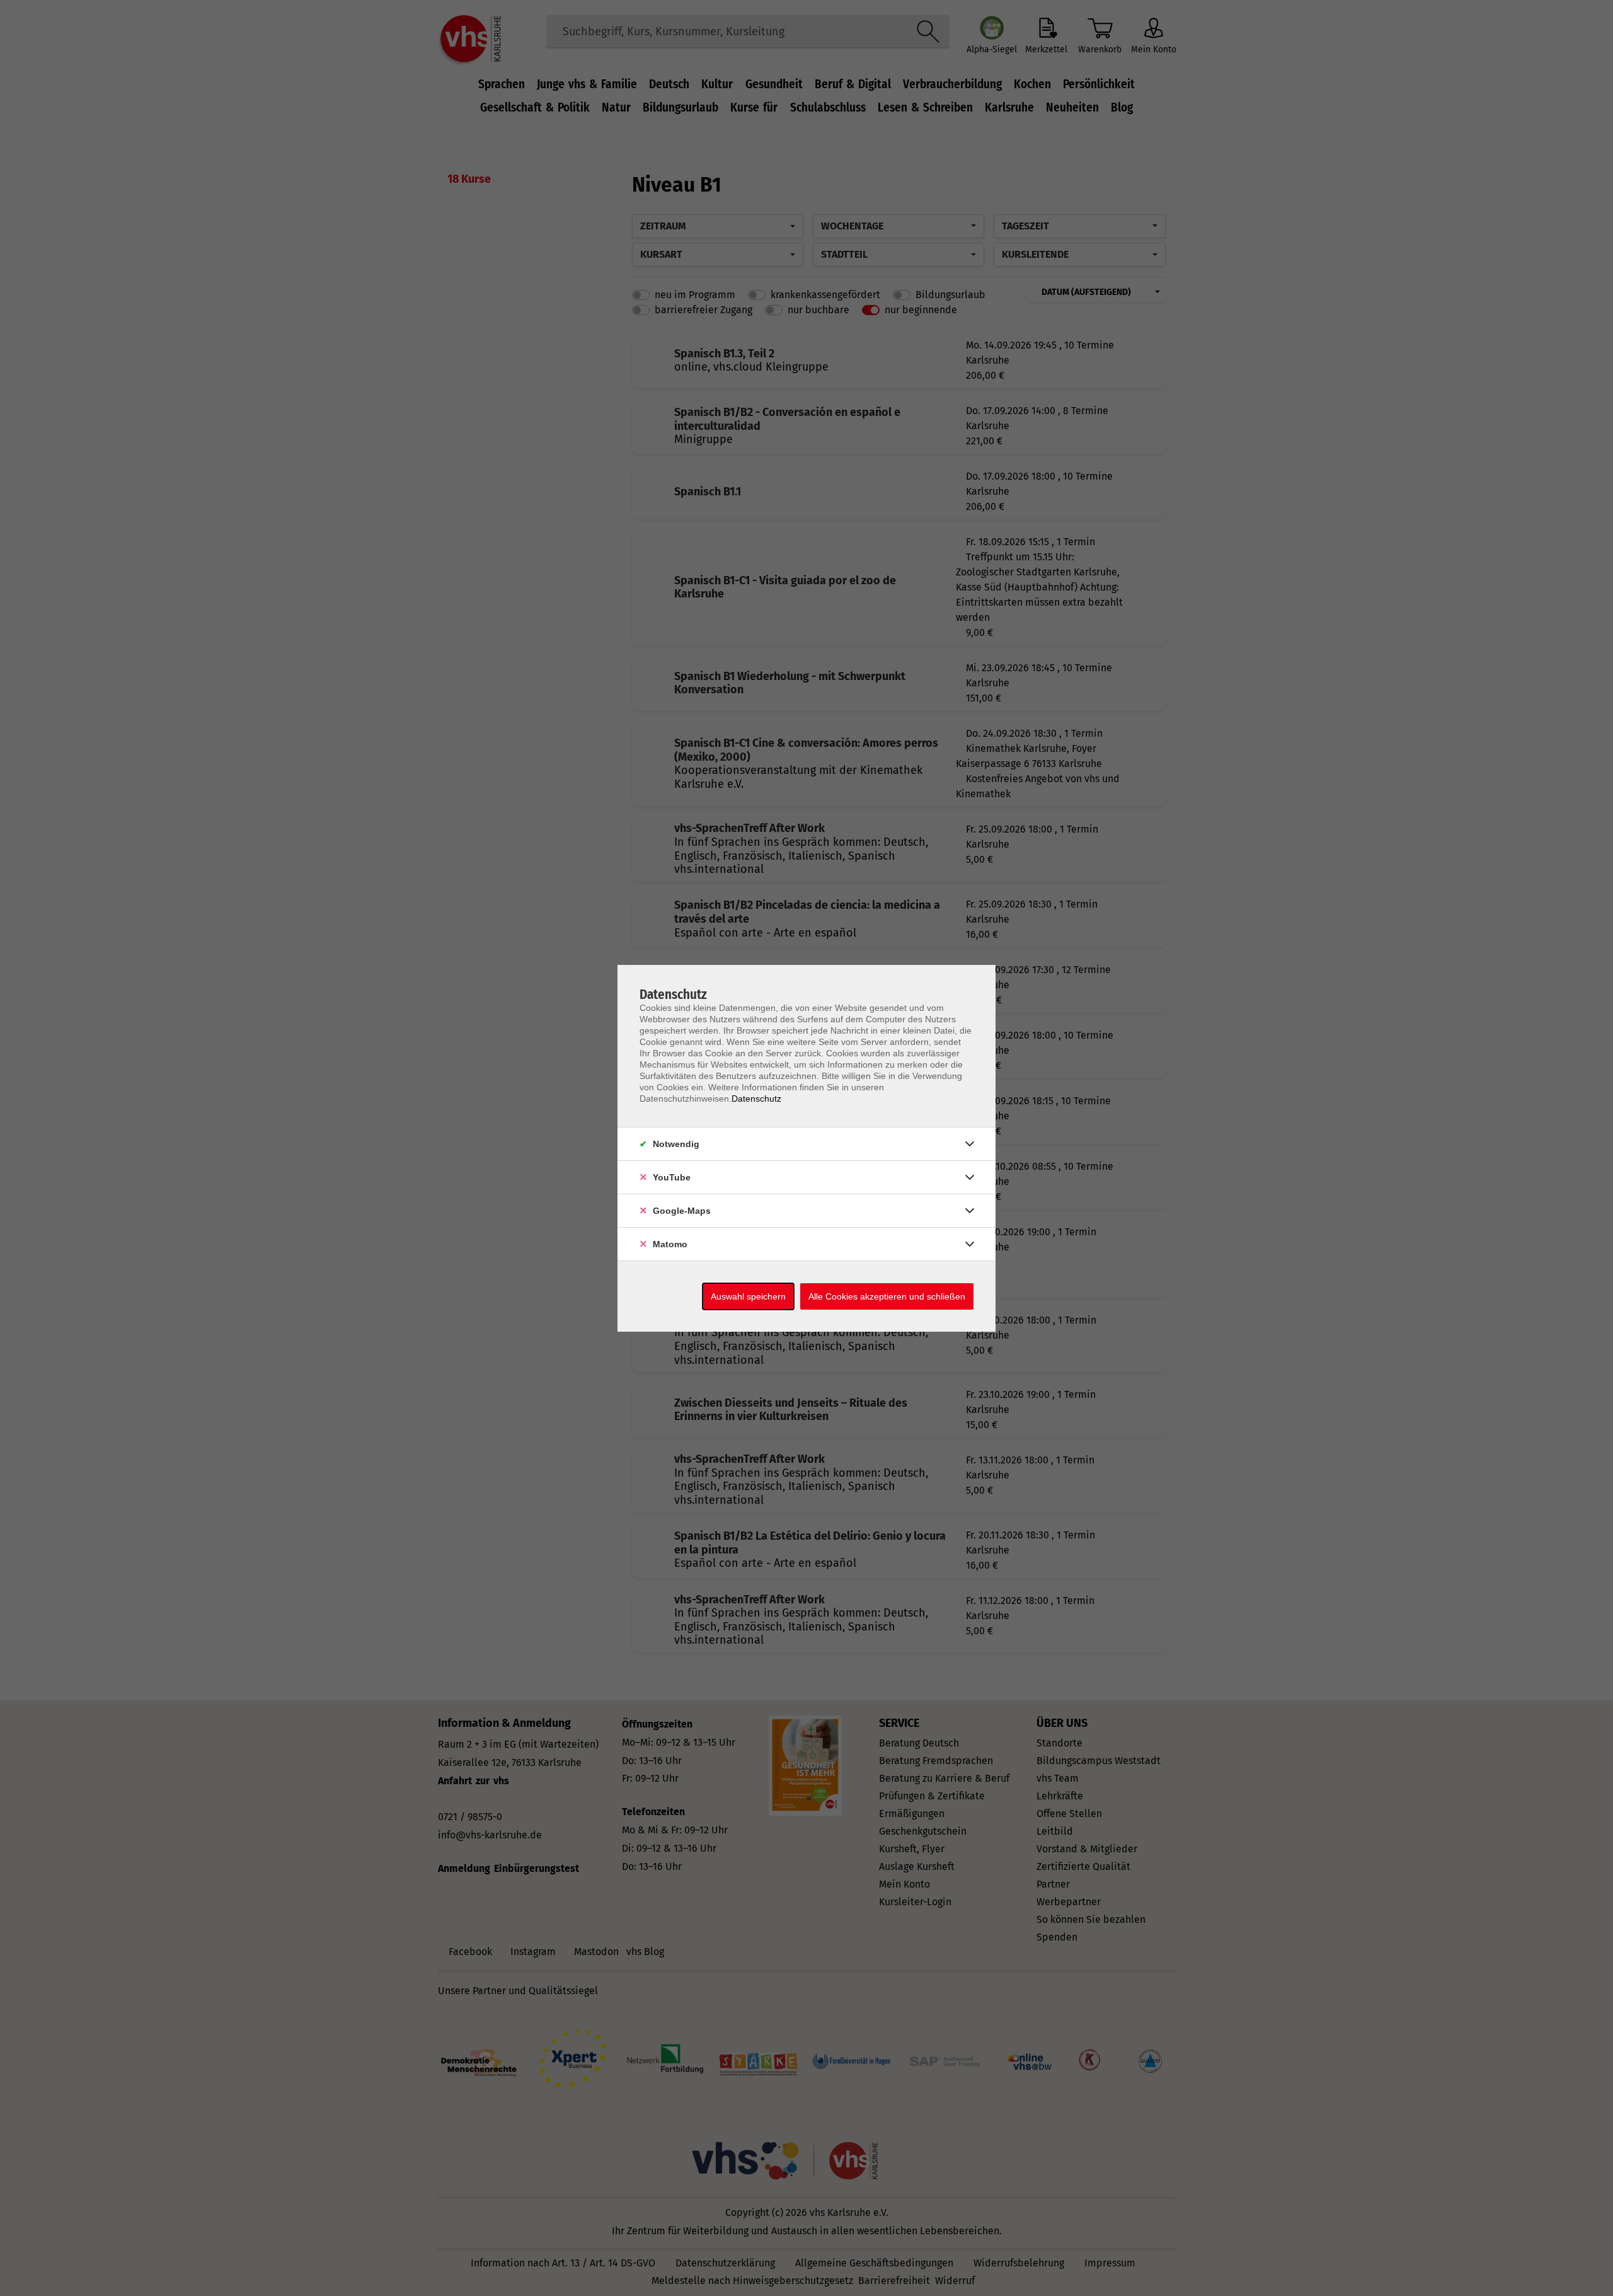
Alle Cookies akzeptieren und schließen (887, 1296)
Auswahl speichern (748, 1296)
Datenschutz (756, 1099)
